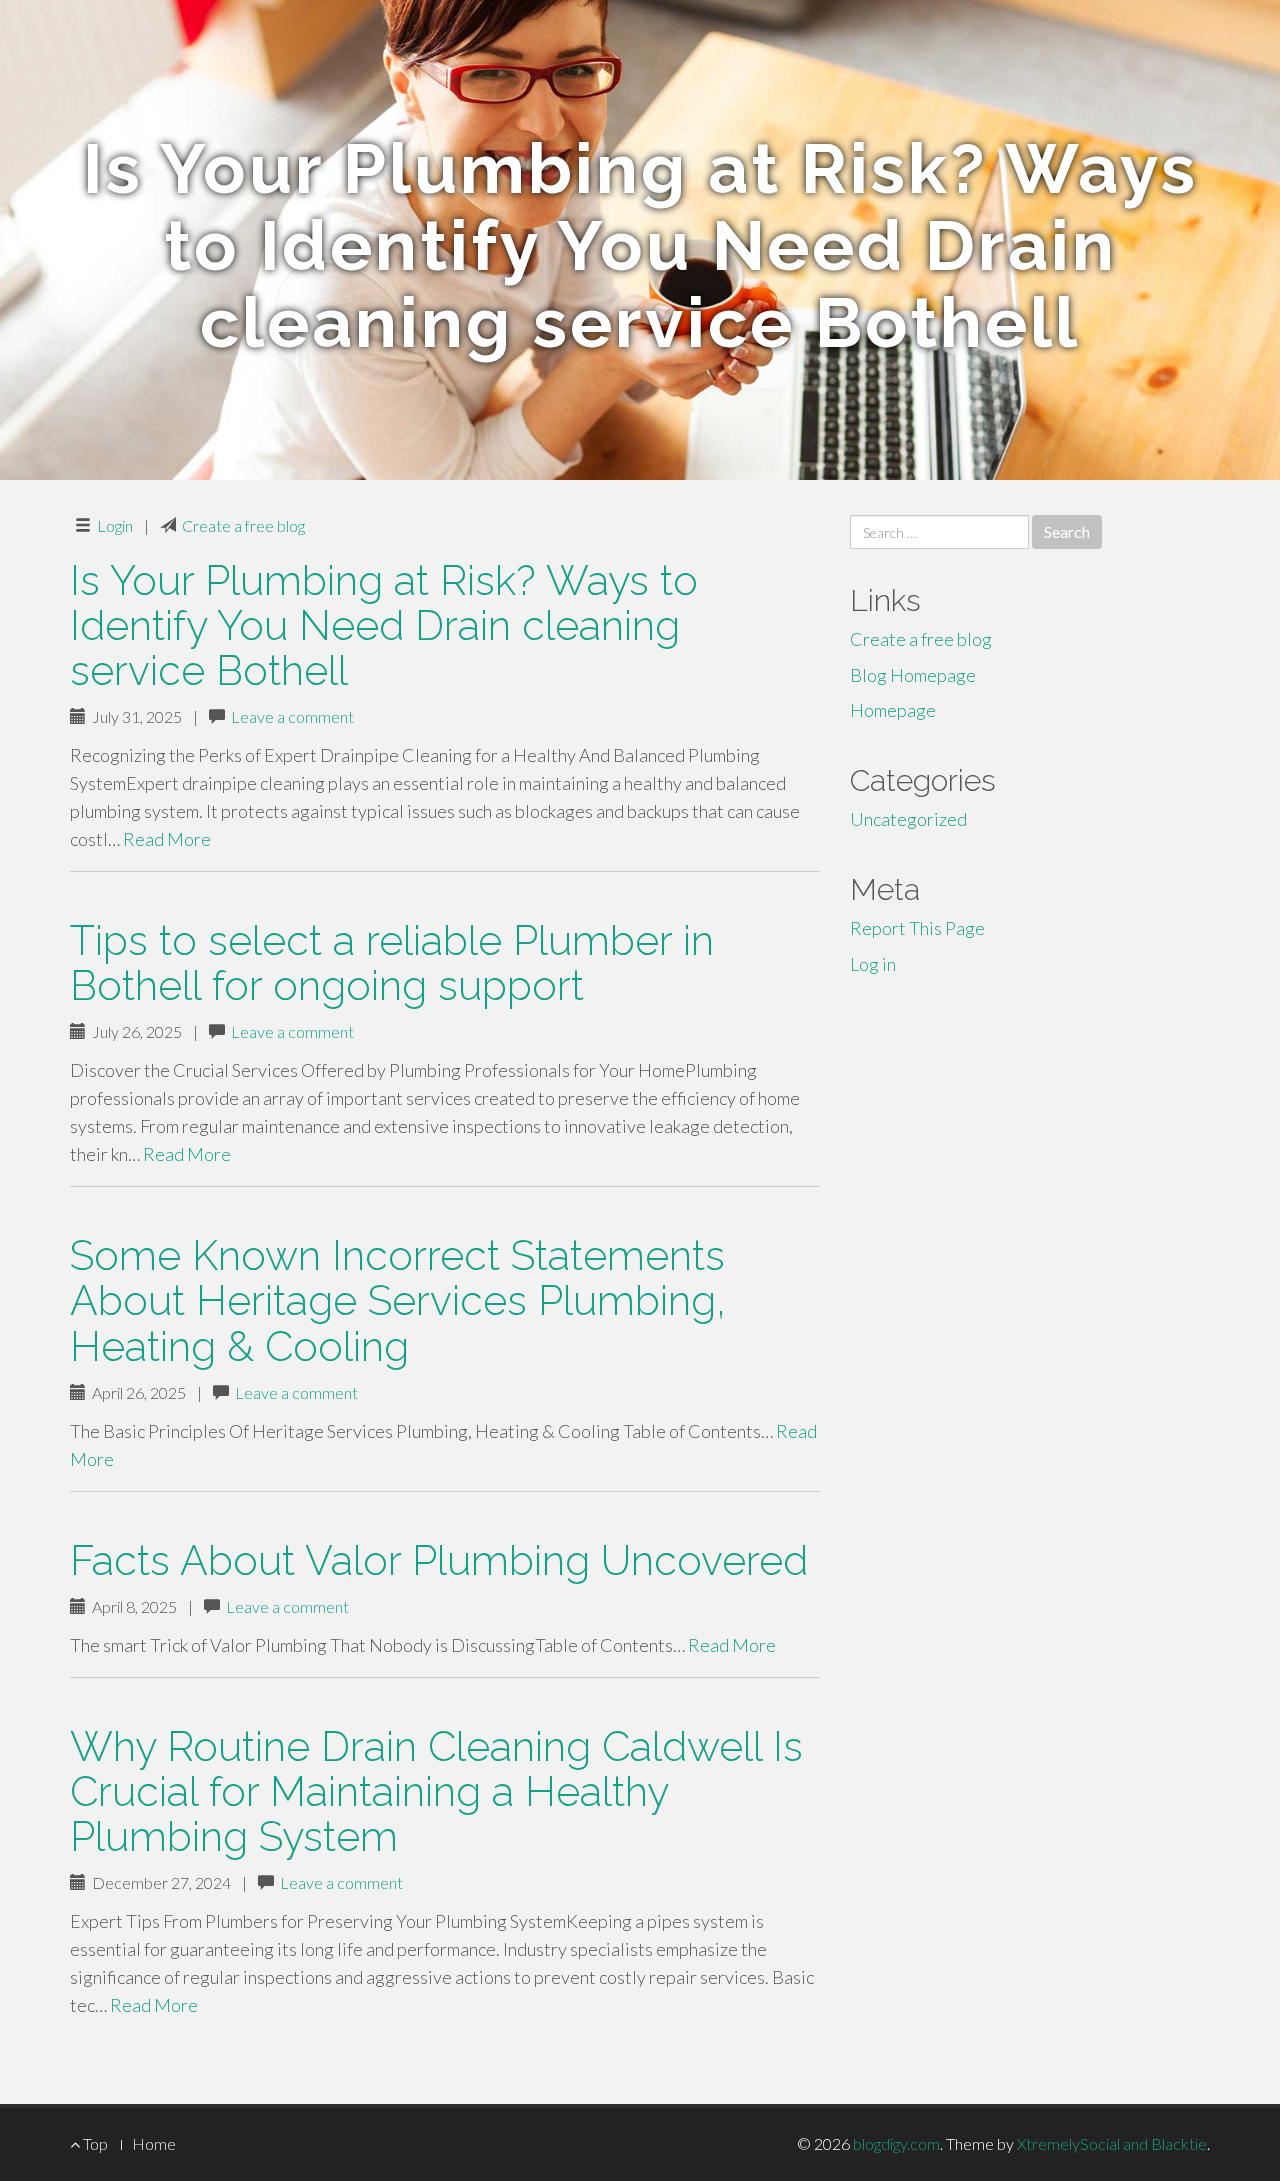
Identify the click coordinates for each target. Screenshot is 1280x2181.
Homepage (893, 710)
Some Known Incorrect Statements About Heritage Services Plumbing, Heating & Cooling (398, 1300)
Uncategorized (908, 819)
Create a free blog (243, 525)
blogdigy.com (896, 2143)
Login (115, 525)
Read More (167, 839)
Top (94, 2143)
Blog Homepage (913, 675)
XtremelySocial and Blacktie (1112, 2143)
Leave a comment (292, 716)
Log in (873, 964)
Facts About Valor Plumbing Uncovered (439, 1560)
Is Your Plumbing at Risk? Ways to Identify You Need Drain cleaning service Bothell (384, 625)
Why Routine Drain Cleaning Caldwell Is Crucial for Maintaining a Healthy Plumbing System (436, 1791)
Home (154, 2143)
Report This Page (917, 928)
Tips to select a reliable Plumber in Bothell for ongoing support (392, 963)
